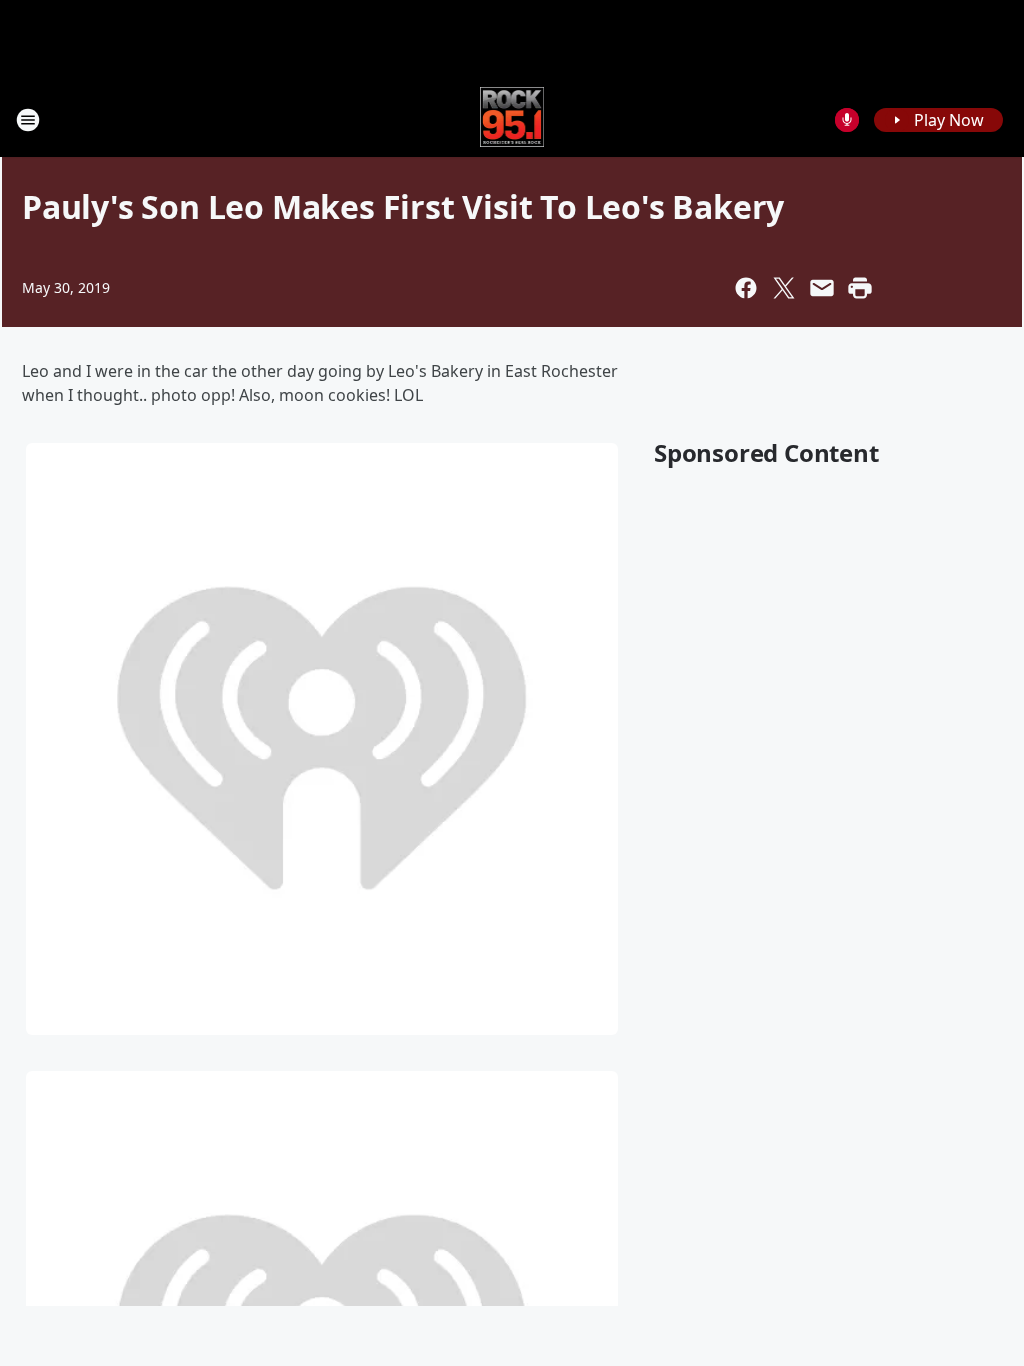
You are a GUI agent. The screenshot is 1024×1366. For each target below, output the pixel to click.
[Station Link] (512, 119)
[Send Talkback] (847, 120)
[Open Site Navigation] (28, 120)
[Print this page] (860, 288)
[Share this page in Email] (822, 288)
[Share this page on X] (784, 288)
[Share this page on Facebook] (746, 288)
